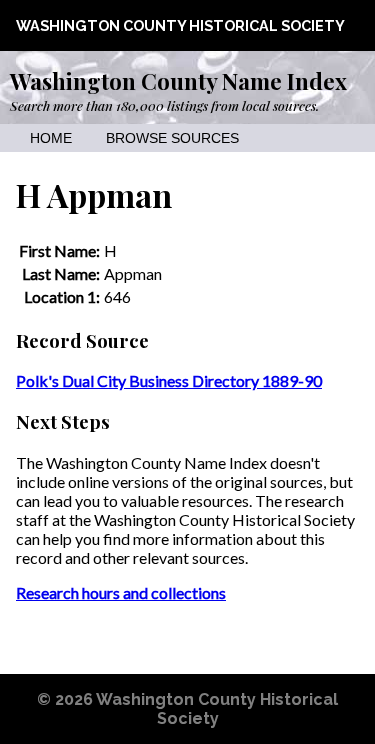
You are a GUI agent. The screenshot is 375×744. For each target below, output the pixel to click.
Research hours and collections (121, 592)
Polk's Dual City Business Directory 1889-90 (169, 380)
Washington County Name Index (178, 81)
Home (51, 138)
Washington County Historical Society (180, 25)
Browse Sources (172, 138)
